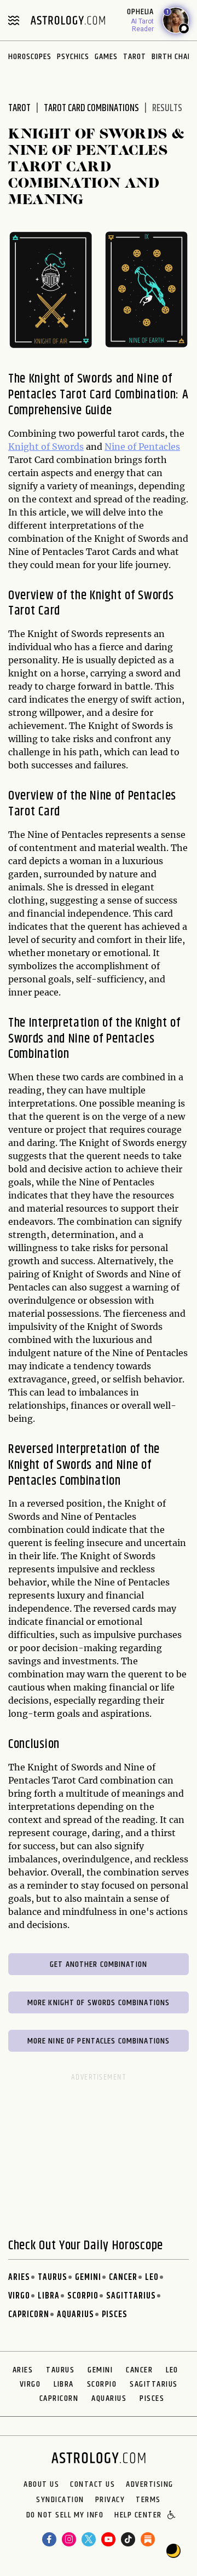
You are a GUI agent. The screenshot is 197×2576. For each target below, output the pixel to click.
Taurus (53, 2277)
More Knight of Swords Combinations (99, 2003)
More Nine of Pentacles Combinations (99, 2041)
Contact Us (92, 2485)
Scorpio (83, 2296)
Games (106, 57)
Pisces (115, 2315)
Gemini (88, 2277)
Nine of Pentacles (142, 447)
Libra (49, 2296)
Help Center (138, 2516)
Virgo (19, 2296)
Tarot (135, 57)
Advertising (150, 2485)
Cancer (123, 2277)
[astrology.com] (68, 20)
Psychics (73, 57)
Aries (19, 2277)
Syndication (60, 2500)
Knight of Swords (46, 447)
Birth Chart (174, 57)
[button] (172, 2516)
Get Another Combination (99, 1964)
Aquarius (76, 2315)
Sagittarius (131, 2296)
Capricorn (29, 2315)
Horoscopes (30, 57)
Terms (148, 2500)
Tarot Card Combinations (91, 108)
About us (41, 2485)
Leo (152, 2277)
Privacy (110, 2500)
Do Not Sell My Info (65, 2516)
